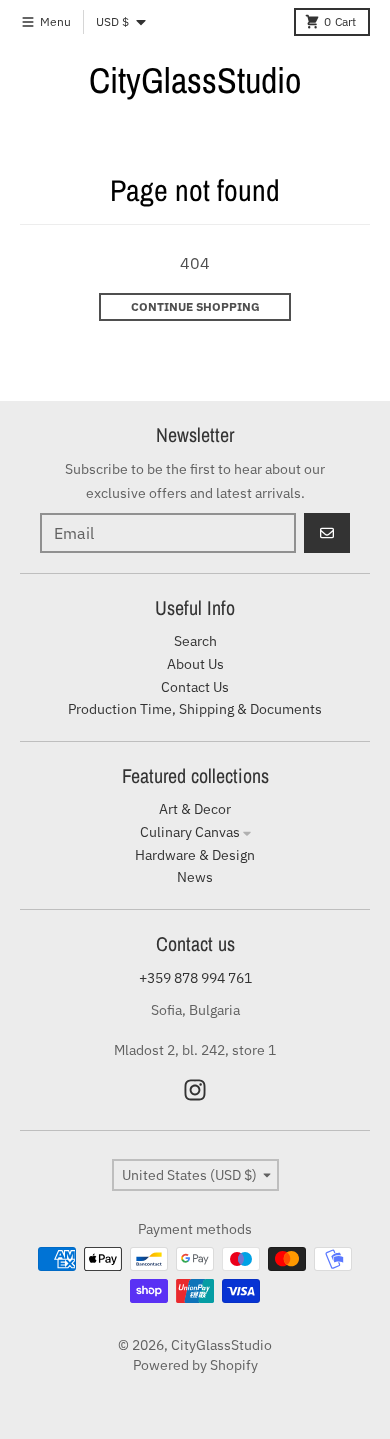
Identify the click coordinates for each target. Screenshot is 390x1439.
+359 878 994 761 (195, 978)
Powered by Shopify (195, 1365)
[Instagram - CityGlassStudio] (195, 1090)
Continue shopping (195, 306)
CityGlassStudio (195, 80)
